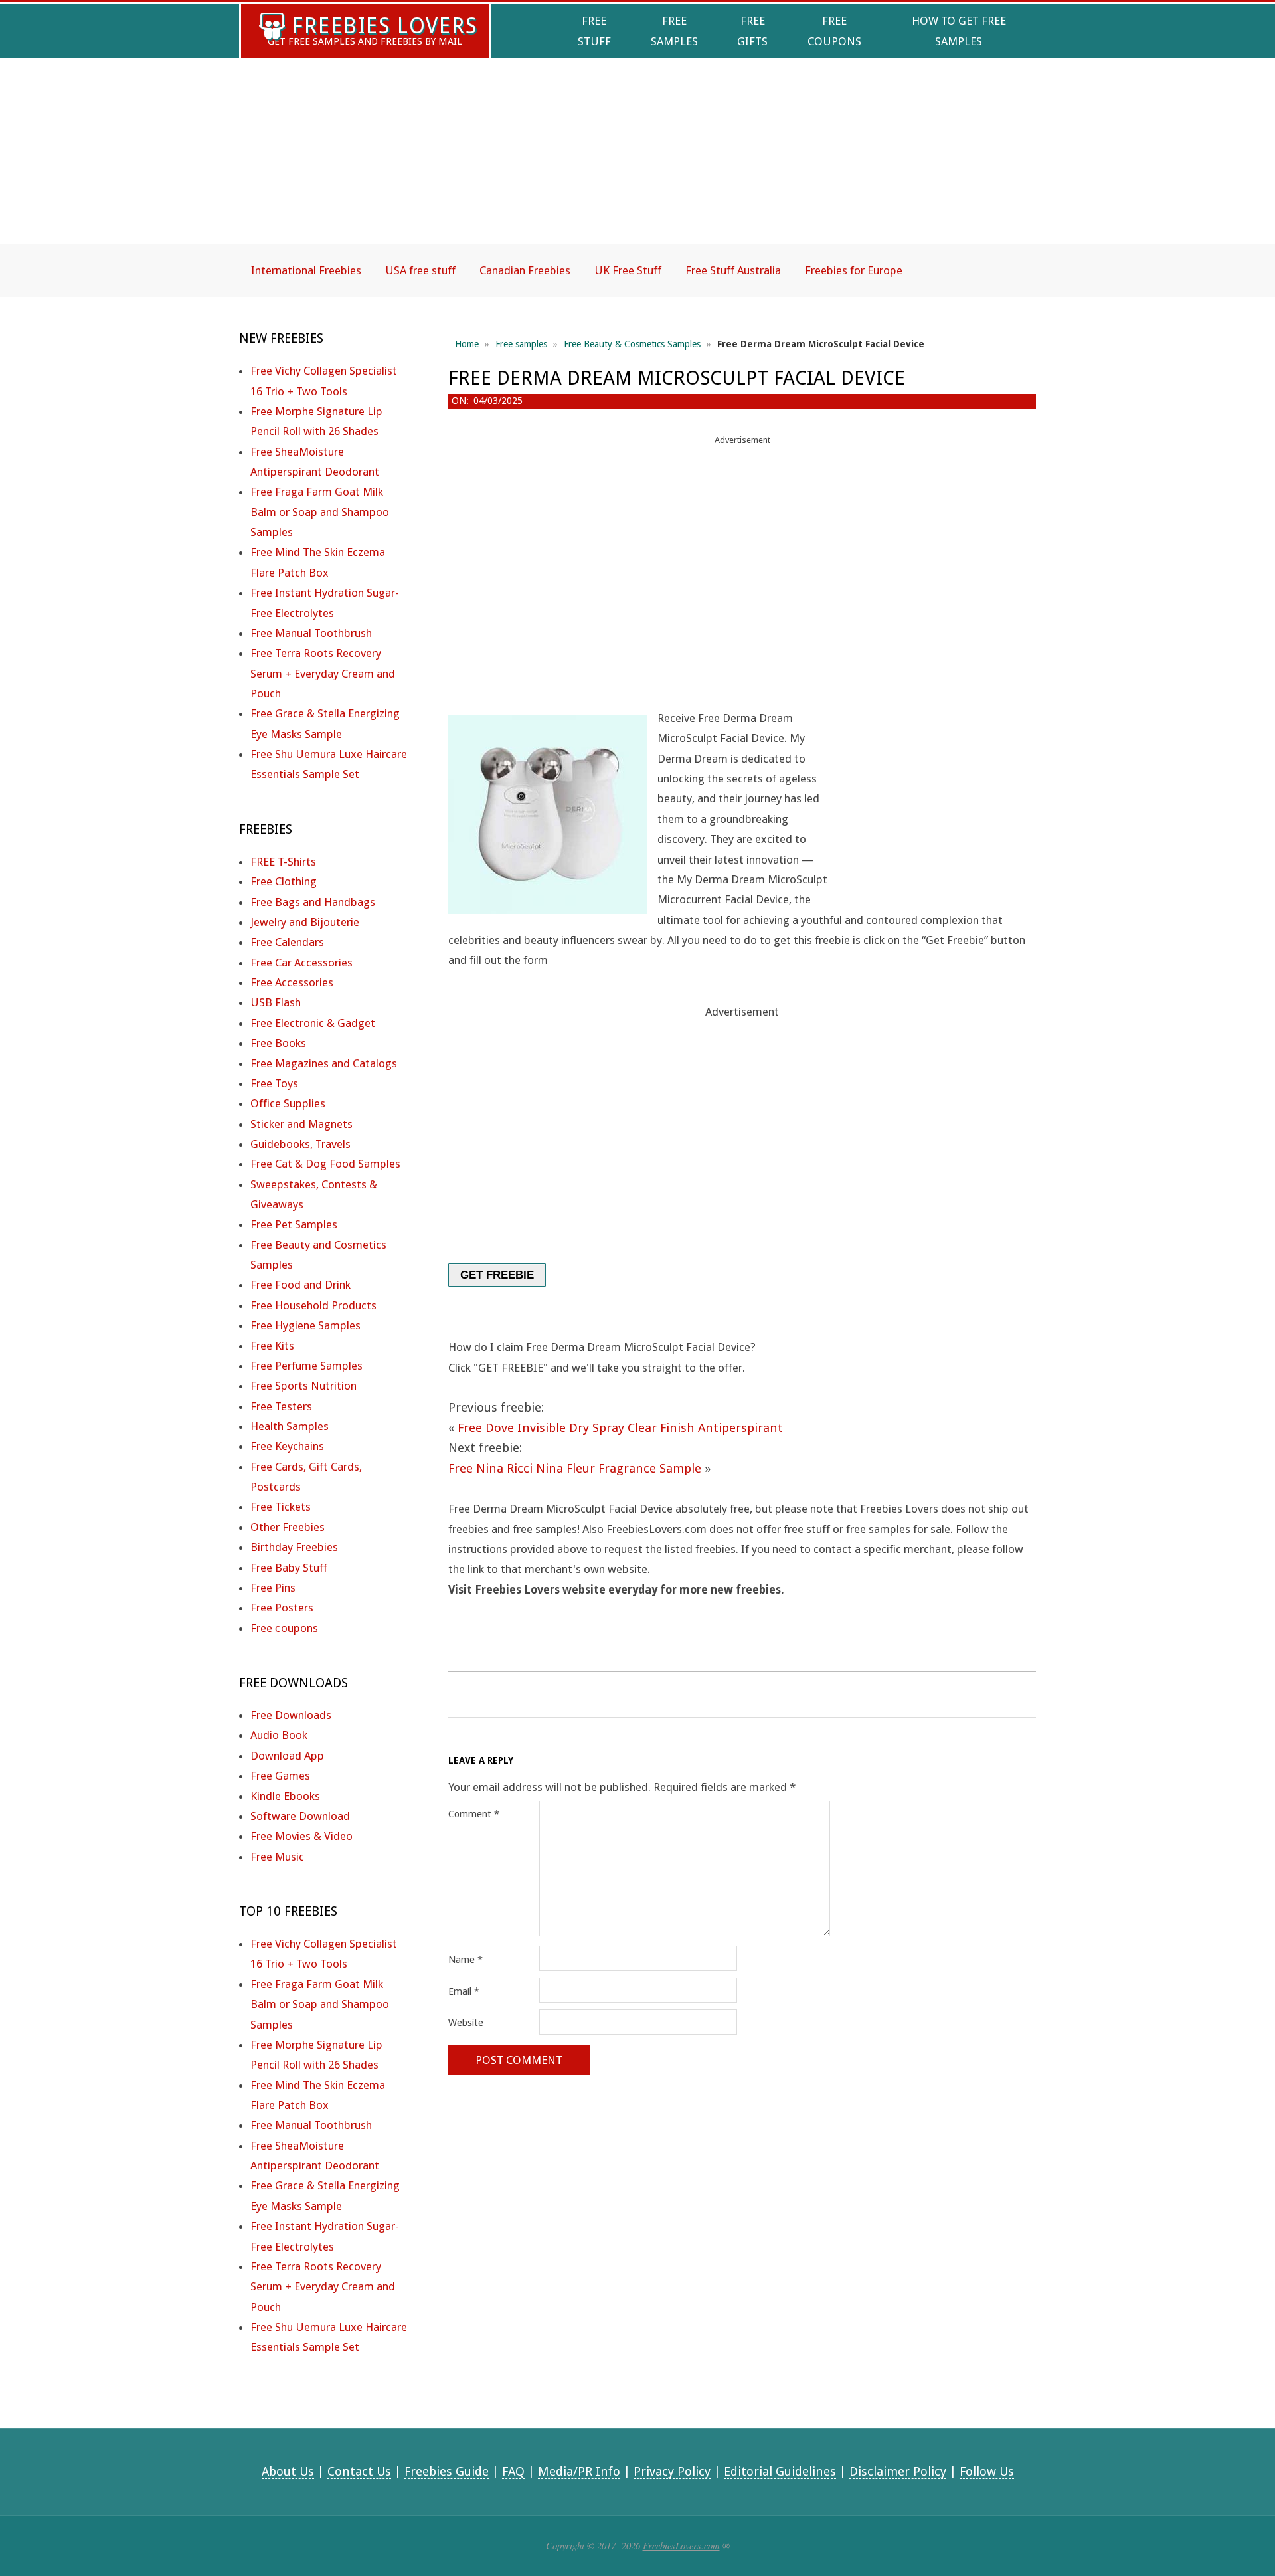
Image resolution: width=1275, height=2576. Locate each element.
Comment (474, 1814)
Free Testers (281, 1406)
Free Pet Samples (294, 1224)
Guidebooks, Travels (300, 1144)
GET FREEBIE (497, 1275)
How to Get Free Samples (959, 31)
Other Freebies (288, 1527)
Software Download (300, 1816)
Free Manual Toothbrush (311, 633)
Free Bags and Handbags (313, 902)
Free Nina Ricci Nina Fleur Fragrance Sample (575, 1468)
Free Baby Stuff (289, 1568)
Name (466, 1960)
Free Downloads (291, 1715)
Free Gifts (752, 31)
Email (464, 1991)
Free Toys (274, 1083)
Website (466, 2023)
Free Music (277, 1857)
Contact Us (359, 2471)
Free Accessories (292, 982)
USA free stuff (420, 270)
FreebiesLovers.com (681, 2545)
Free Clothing (284, 881)
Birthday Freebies (294, 1547)
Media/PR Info (579, 2471)
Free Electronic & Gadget (313, 1023)
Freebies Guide (447, 2471)
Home (467, 344)
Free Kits (272, 1346)
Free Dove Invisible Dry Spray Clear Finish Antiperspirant (620, 1428)
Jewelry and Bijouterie (305, 922)
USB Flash (276, 1002)
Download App (287, 1756)
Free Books (278, 1043)
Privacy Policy (672, 2471)
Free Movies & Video (301, 1836)
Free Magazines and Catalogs (324, 1063)
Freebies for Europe (854, 270)
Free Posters (282, 1608)
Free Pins (273, 1588)
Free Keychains (287, 1446)
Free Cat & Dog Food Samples (325, 1164)
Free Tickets (281, 1507)
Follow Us (987, 2471)
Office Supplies (288, 1103)
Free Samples (674, 31)
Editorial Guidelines (780, 2471)
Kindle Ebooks (285, 1796)
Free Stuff (594, 31)
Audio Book (279, 1735)
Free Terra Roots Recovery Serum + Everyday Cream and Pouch (323, 673)
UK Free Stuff (628, 270)
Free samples (521, 344)
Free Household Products (313, 1305)
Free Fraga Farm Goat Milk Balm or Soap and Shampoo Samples (320, 512)
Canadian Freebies (525, 270)
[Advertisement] (637, 162)
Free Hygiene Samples (305, 1325)
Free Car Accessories (301, 963)
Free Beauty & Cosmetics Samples (632, 344)
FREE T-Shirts (283, 862)
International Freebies (306, 270)
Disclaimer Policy (898, 2471)
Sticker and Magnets (301, 1124)
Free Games (280, 1776)
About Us (288, 2471)
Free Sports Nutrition (303, 1386)
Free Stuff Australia (733, 270)
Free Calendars (287, 942)
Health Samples (290, 1426)
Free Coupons (834, 31)
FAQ (513, 2471)
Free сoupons (284, 1628)
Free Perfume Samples (306, 1366)
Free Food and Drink (300, 1285)
